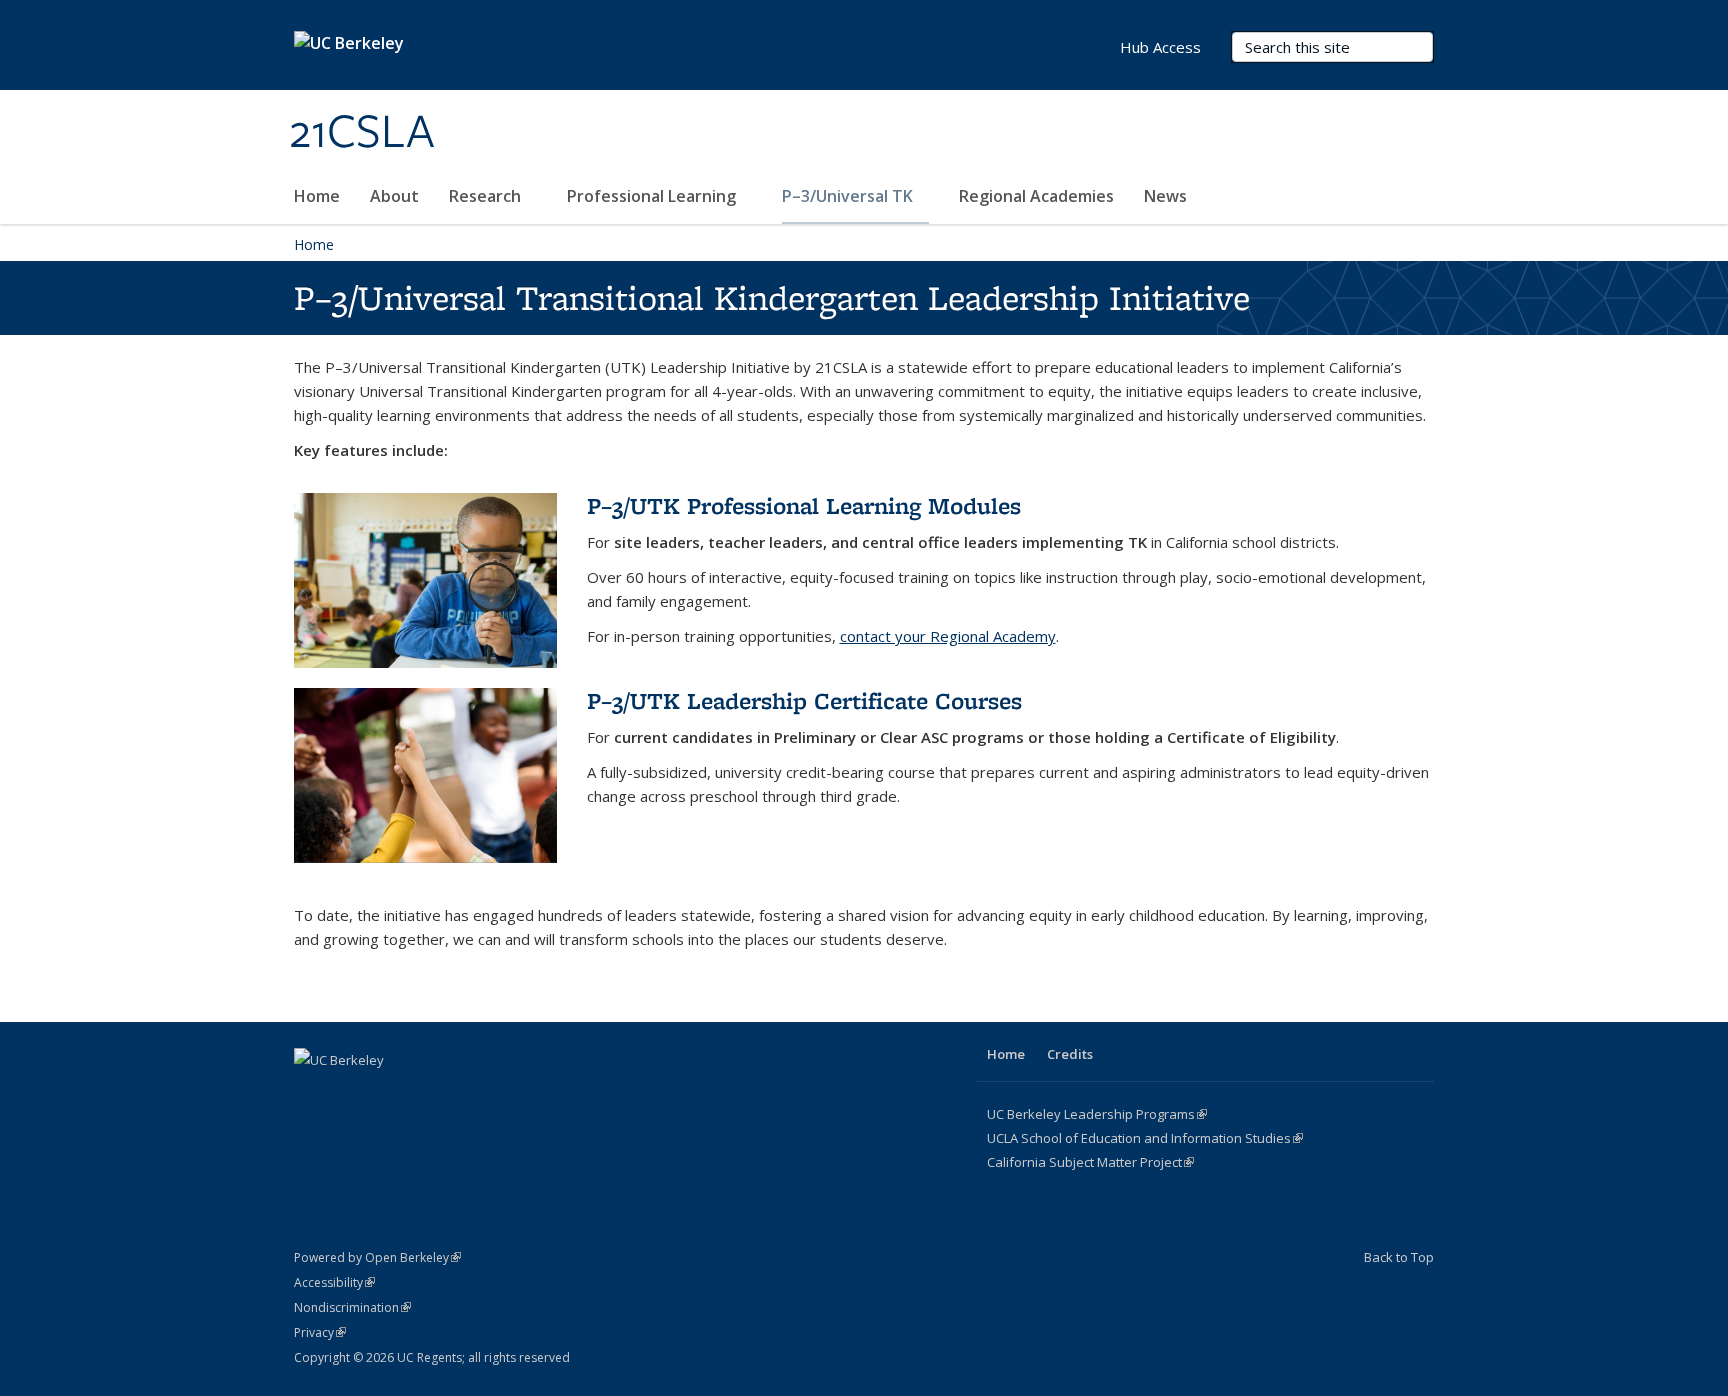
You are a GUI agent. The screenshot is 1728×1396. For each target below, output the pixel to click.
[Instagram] (468, 1094)
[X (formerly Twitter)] (351, 1094)
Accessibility (334, 1282)
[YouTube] (429, 1094)
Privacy (320, 1332)
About (394, 196)
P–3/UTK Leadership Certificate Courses (804, 700)
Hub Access (1160, 47)
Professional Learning (653, 196)
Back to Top (1399, 1257)
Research (487, 196)
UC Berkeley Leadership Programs (1097, 1114)
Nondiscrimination (352, 1307)
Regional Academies (1036, 196)
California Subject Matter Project (1090, 1162)
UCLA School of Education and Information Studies (1145, 1138)
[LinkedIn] (390, 1094)
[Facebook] (312, 1094)
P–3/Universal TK (849, 196)
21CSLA (362, 133)
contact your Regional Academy (948, 636)
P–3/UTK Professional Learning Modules (804, 505)
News (1165, 196)
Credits (1070, 1054)
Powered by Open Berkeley (377, 1257)
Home (317, 196)
